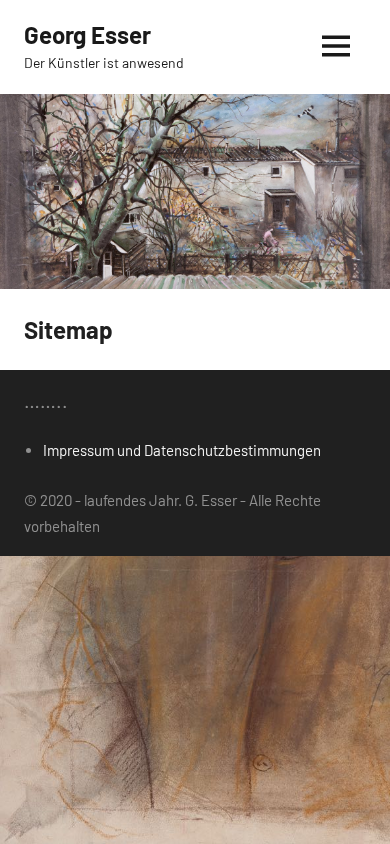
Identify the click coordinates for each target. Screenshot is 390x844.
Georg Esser (87, 34)
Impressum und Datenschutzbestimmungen (182, 450)
